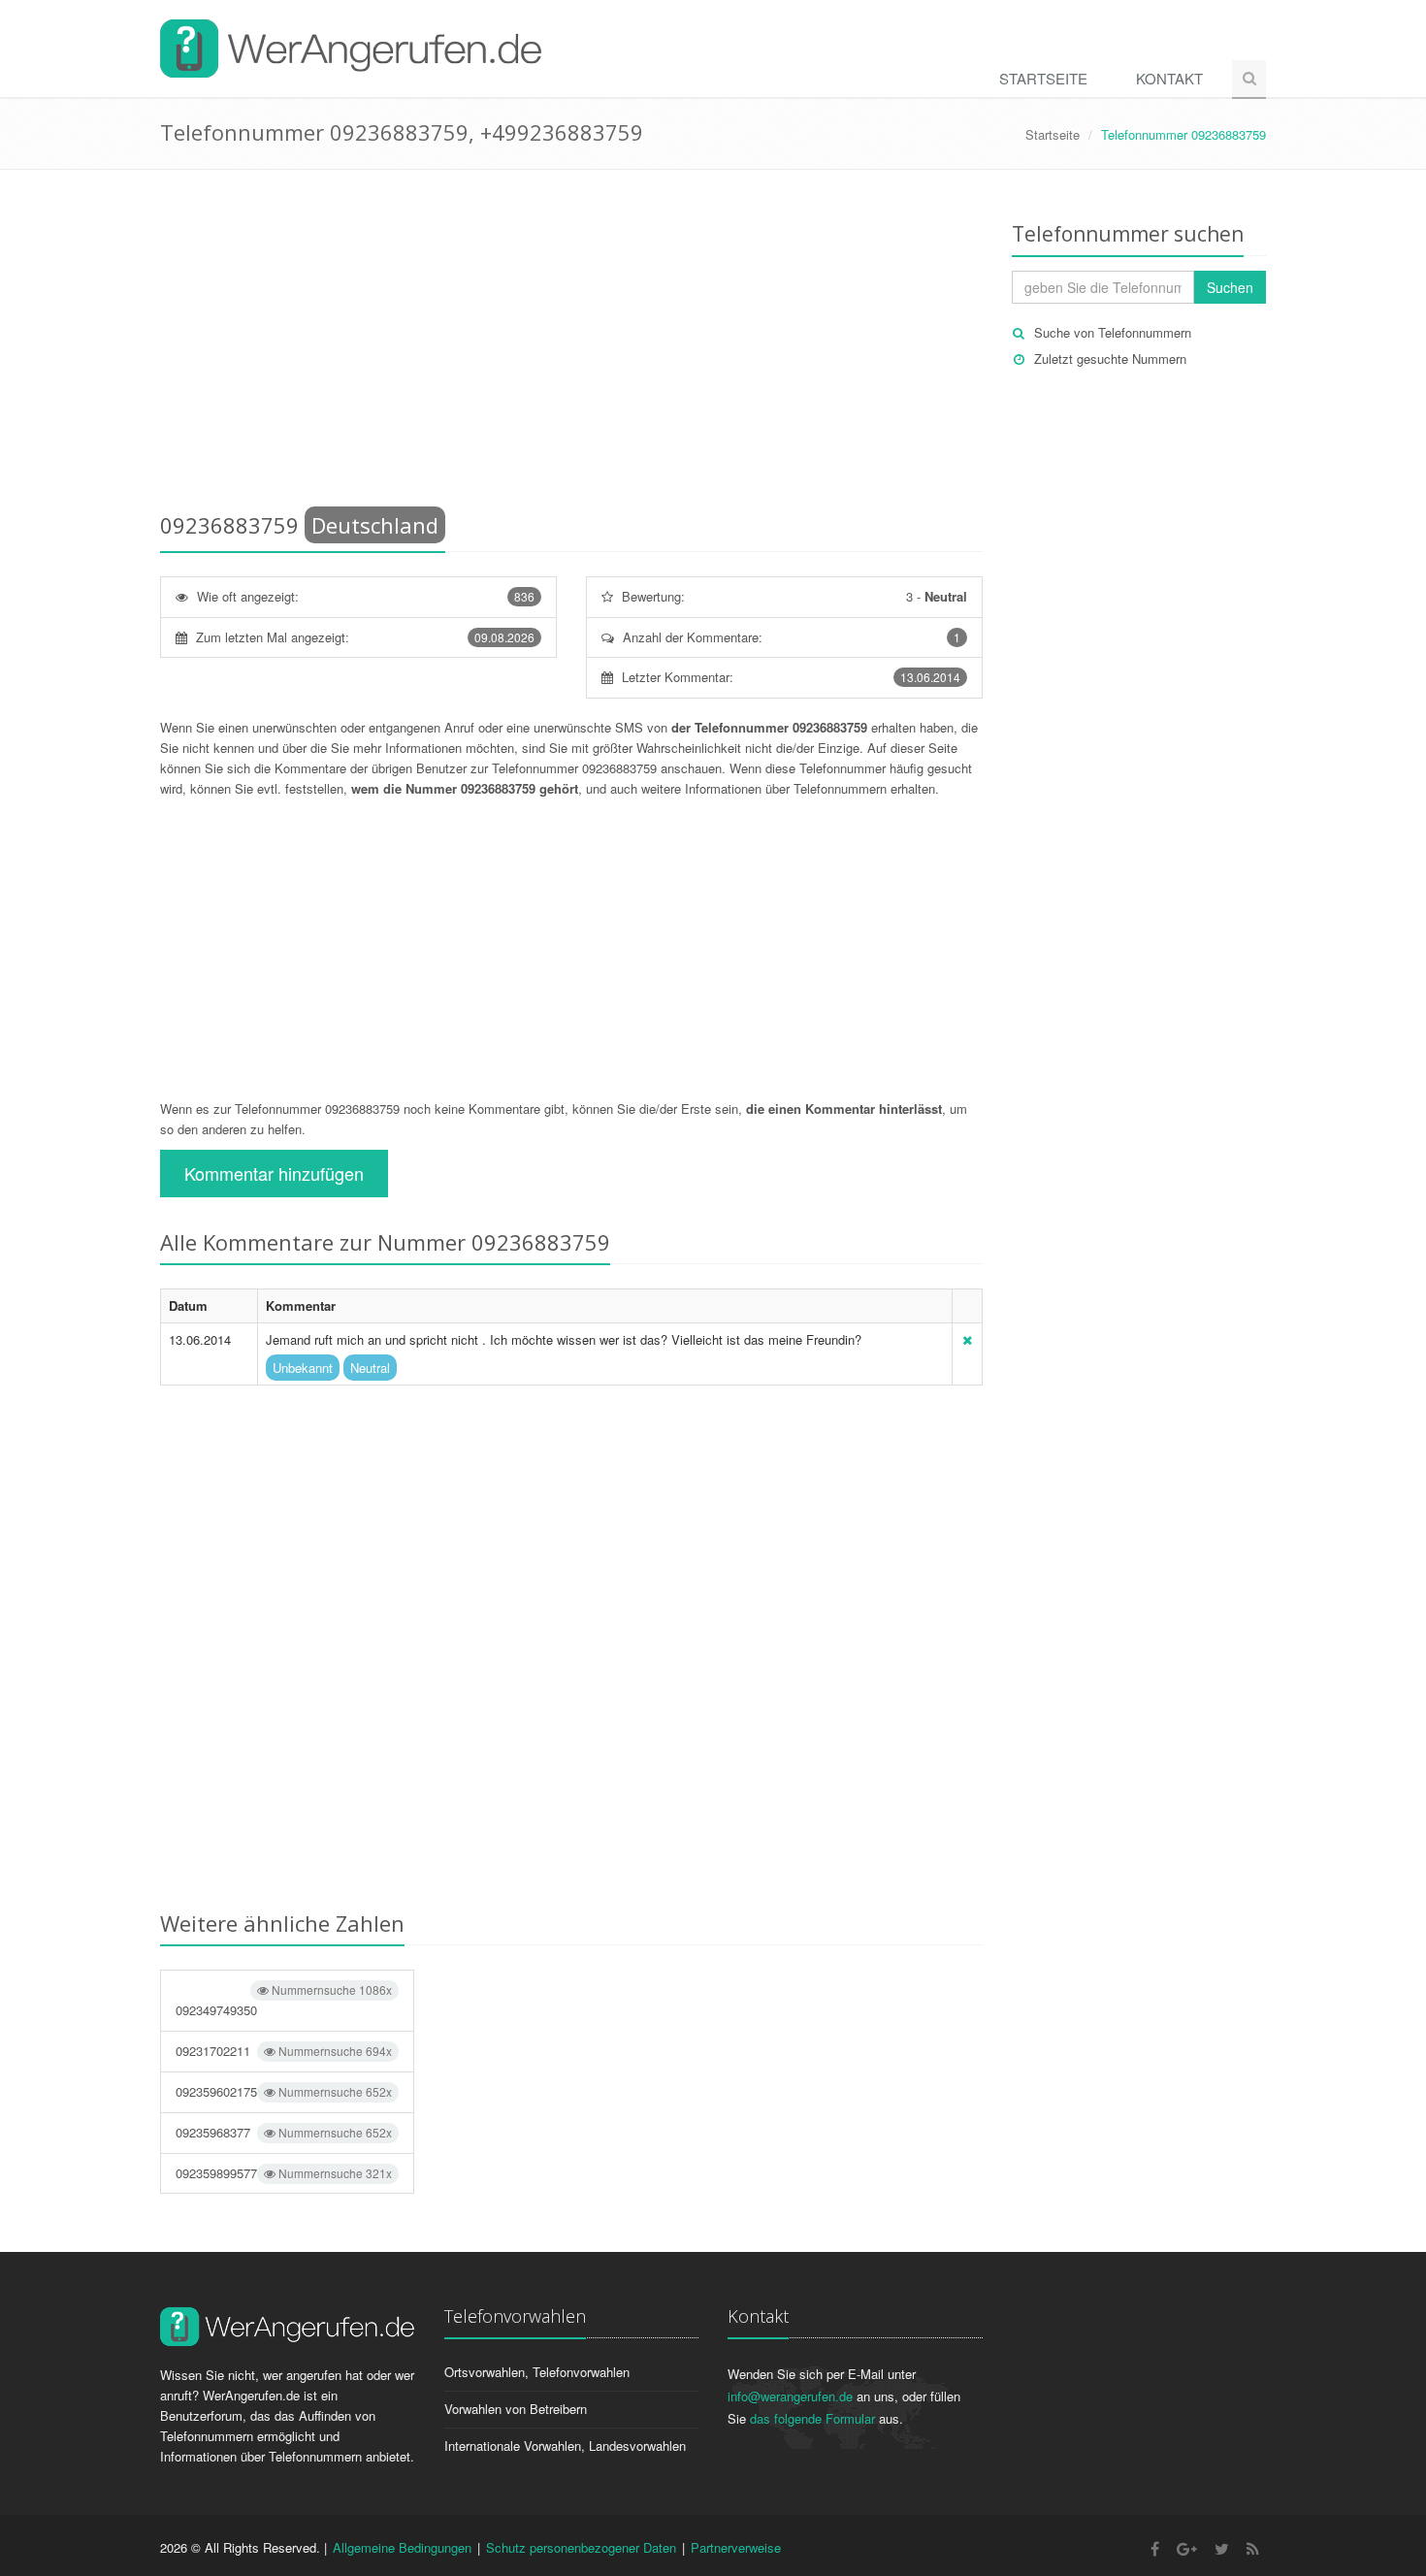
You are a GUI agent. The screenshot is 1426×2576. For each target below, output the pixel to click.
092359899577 (284, 2173)
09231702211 (284, 2051)
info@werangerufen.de (790, 2396)
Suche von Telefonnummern (1113, 332)
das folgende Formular (812, 2418)
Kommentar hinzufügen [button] (274, 1173)
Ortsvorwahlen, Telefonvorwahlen (537, 2372)
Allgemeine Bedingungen (402, 2547)
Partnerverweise (736, 2547)
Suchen (1230, 287)
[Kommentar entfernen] (967, 1339)
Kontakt (1169, 78)
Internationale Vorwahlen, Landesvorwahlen (565, 2446)
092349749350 (284, 2000)
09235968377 (284, 2132)
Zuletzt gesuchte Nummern (1110, 359)
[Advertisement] (571, 344)
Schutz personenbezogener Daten (581, 2547)
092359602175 (284, 2091)
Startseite (1043, 78)
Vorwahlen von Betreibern (516, 2409)
